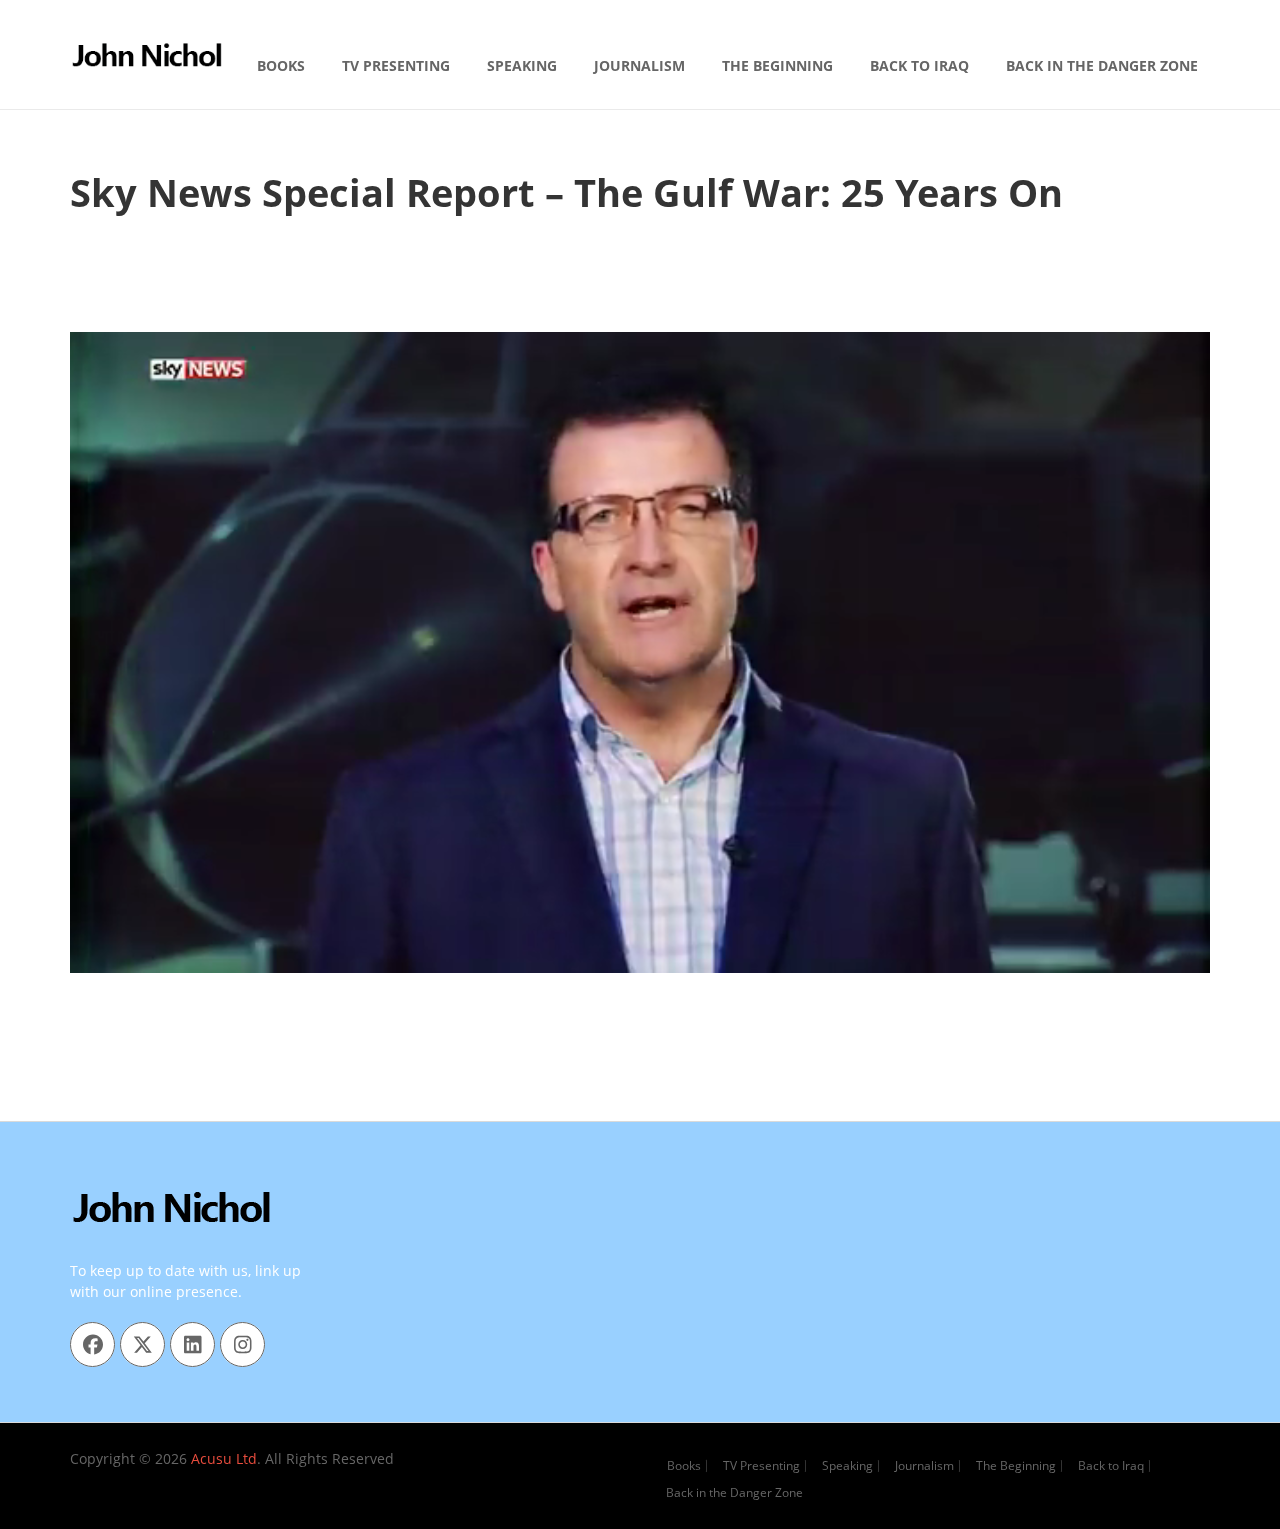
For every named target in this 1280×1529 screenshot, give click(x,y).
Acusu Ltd (224, 1458)
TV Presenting (396, 65)
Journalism (639, 65)
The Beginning (777, 65)
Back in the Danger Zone (1102, 65)
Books (281, 65)
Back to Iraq (919, 65)
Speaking (522, 65)
